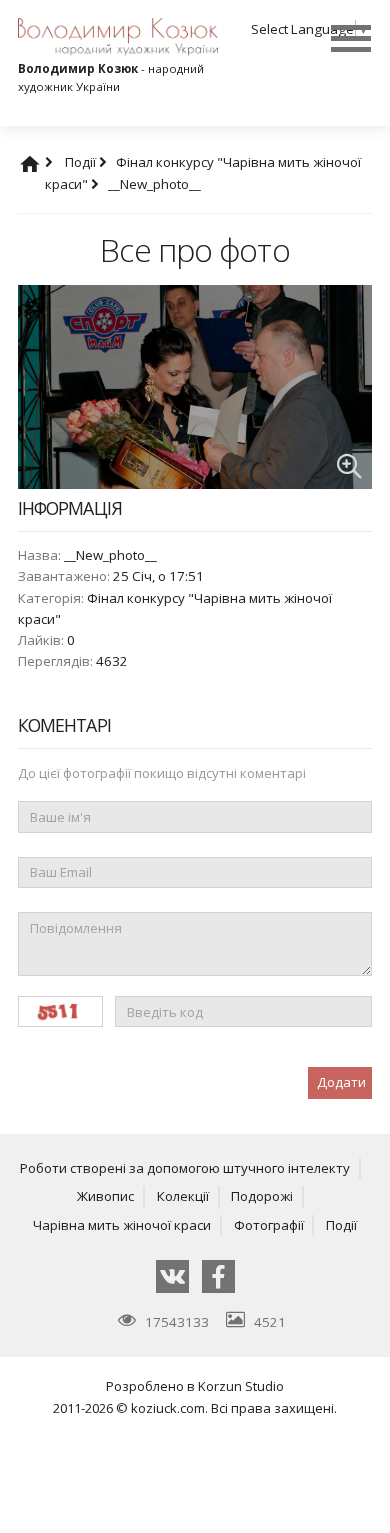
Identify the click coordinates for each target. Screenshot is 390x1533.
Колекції (183, 1196)
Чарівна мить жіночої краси (122, 1225)
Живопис (105, 1196)
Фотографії (269, 1225)
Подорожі (262, 1196)
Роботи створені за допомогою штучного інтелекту (185, 1168)
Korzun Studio (241, 1386)
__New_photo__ (154, 184)
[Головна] (49, 162)
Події (82, 162)
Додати (341, 1082)
